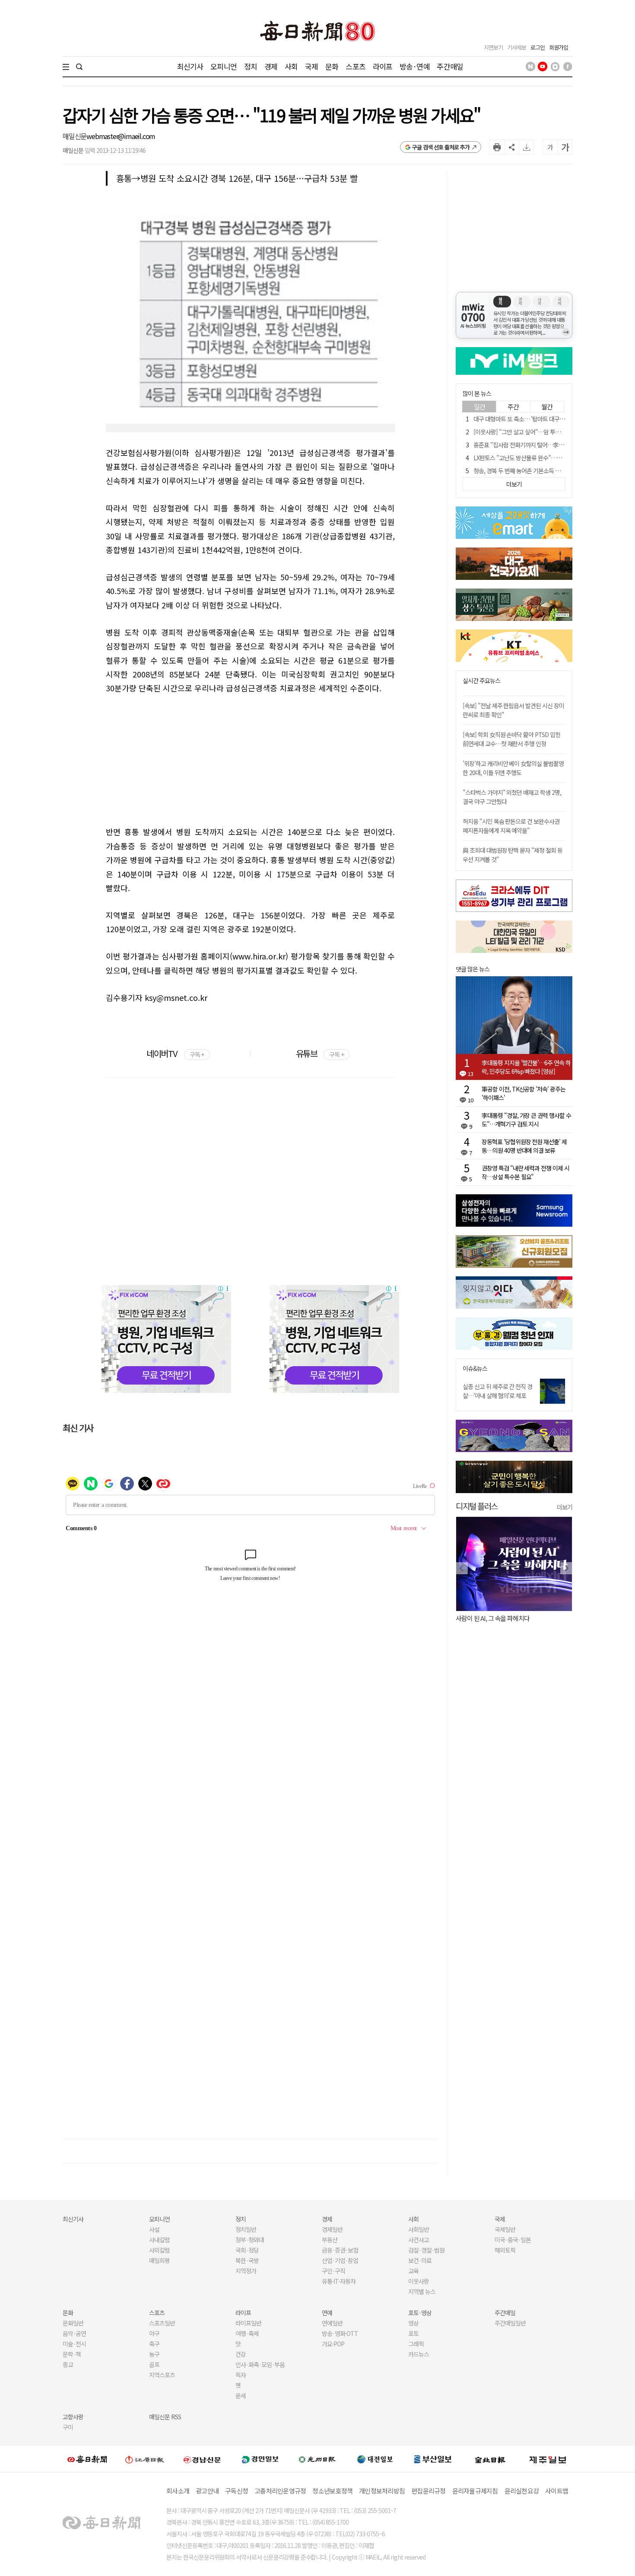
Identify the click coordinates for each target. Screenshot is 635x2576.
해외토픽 (505, 2250)
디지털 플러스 (477, 1506)
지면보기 (493, 47)
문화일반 (73, 2323)
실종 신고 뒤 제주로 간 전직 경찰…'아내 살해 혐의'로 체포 (497, 1391)
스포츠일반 (162, 2323)
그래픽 (416, 2344)
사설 (154, 2229)
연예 (327, 2313)
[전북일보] (490, 2459)
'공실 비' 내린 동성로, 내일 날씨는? (501, 1618)
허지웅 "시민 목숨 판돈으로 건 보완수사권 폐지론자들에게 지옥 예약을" (511, 826)
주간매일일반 (510, 2323)
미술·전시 (74, 2344)
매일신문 (75, 136)
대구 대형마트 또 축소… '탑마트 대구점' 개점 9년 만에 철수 (542, 419)
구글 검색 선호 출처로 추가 (441, 147)
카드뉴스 (419, 2354)
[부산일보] (433, 2459)
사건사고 (419, 2240)
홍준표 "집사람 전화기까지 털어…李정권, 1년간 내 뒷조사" (542, 445)
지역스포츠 (162, 2375)
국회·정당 (247, 2250)
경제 (271, 66)
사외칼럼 (159, 2250)
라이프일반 (248, 2323)
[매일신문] (87, 2459)
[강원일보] (145, 2459)
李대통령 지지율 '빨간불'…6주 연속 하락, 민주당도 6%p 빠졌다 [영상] (526, 1067)
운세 (241, 2396)
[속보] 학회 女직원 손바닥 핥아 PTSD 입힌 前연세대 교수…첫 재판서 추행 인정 (511, 739)
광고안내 (207, 2491)
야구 (154, 2333)
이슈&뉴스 (475, 1369)
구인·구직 (333, 2271)
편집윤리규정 (429, 2491)
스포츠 (355, 66)
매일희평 (159, 2260)
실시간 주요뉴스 (481, 681)
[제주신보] (548, 2459)
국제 (311, 66)
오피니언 (224, 66)
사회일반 (419, 2229)
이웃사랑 (419, 2281)
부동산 (330, 2240)
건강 (241, 2354)
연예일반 (332, 2323)
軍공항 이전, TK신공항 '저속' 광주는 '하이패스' (524, 1093)
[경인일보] (260, 2459)
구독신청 (237, 2491)
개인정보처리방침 (382, 2491)
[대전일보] (375, 2459)
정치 (251, 66)
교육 (413, 2271)
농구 (154, 2354)
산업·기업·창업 (340, 2260)
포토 (413, 2333)
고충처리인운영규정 (280, 2491)
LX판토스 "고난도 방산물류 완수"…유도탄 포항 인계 (534, 458)
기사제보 (517, 47)
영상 (413, 2323)
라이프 (383, 66)
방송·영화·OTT (340, 2333)
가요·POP (333, 2344)
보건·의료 (420, 2260)
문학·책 (72, 2354)
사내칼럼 (159, 2240)
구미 (68, 2427)
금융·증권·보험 (340, 2250)
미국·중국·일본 (513, 2240)
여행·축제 (247, 2333)
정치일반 (246, 2229)
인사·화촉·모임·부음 (260, 2364)
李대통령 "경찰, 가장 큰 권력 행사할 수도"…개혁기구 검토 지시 (526, 1120)
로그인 (538, 47)
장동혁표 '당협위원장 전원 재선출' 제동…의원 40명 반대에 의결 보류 (524, 1146)
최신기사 (190, 66)
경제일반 (332, 2229)
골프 (154, 2364)
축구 (154, 2344)
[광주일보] (317, 2459)
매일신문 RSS (165, 2417)
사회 (291, 66)
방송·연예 (415, 66)
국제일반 (505, 2229)
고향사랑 (73, 2417)
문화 (332, 66)
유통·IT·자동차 (339, 2281)
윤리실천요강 (522, 2491)
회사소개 (178, 2491)
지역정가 (246, 2271)
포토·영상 (420, 2313)
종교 (68, 2364)
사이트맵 (557, 2491)
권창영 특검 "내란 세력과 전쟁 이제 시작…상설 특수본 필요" (525, 1172)
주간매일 (450, 66)
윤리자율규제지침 (475, 2491)
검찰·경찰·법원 (426, 2250)
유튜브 (320, 1053)
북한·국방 (247, 2260)
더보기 (565, 1507)
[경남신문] (202, 2459)
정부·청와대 (250, 2240)
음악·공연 (74, 2333)
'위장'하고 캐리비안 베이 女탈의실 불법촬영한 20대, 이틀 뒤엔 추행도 (513, 768)
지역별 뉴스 (422, 2291)
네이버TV (175, 1053)
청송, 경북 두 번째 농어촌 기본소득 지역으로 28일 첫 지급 (540, 471)
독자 (241, 2375)
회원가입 (559, 47)
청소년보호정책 (332, 2491)
